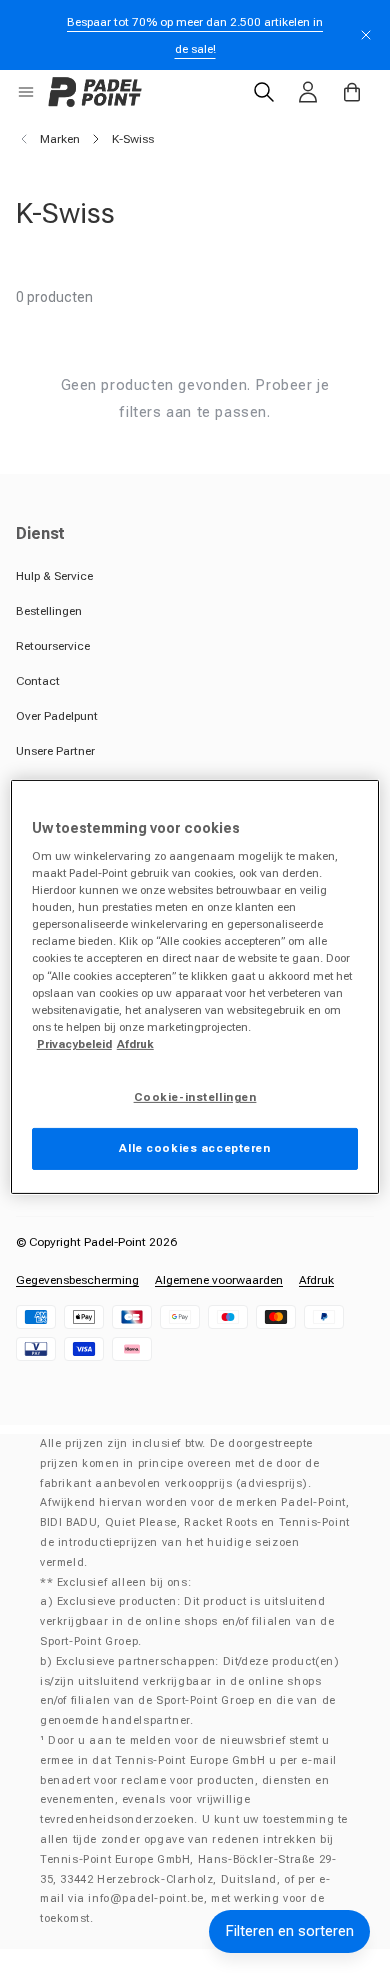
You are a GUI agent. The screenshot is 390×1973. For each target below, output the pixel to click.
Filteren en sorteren (289, 1931)
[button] (26, 92)
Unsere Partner (55, 751)
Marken (60, 139)
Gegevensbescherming (77, 1280)
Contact (38, 681)
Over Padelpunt (57, 716)
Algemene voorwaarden (219, 1280)
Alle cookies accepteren (194, 1148)
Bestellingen (49, 611)
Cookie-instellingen (195, 1097)
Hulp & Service (54, 576)
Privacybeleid (74, 1044)
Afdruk (316, 1280)
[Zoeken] (264, 92)
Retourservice (53, 646)
